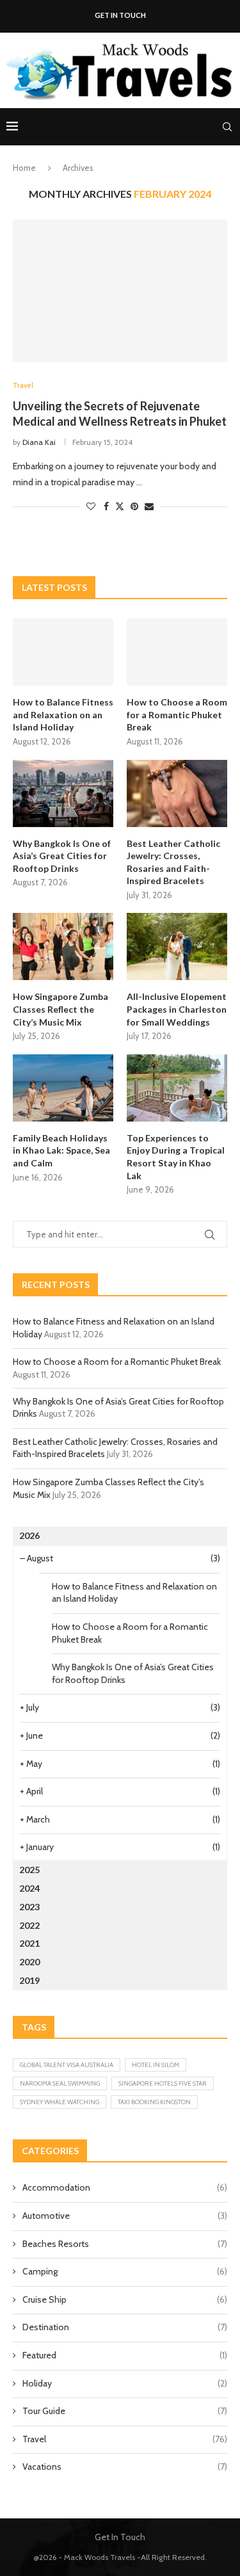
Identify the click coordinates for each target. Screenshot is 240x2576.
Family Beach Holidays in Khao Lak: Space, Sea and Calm (61, 1150)
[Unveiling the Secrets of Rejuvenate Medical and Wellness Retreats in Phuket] (120, 291)
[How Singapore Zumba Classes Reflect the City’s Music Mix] (63, 946)
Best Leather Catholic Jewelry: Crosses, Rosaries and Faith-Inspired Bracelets (173, 862)
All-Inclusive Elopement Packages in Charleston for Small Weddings (177, 1009)
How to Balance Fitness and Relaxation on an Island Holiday (63, 714)
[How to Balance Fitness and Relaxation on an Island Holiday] (63, 652)
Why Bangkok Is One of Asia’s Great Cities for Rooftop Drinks (62, 856)
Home (24, 168)
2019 (29, 1980)
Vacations (125, 2467)
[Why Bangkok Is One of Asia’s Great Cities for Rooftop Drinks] (63, 793)
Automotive (125, 2216)
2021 (29, 1943)
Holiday (125, 2383)
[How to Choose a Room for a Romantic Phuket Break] (177, 652)
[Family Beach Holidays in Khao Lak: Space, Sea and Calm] (63, 1088)
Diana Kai (39, 442)
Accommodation (125, 2187)
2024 (29, 1888)
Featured (125, 2355)
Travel (125, 2439)
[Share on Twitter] (120, 506)
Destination (125, 2327)
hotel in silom (156, 2065)
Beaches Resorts (125, 2244)
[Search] (227, 127)
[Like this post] (91, 506)
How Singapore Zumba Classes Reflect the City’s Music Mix (60, 1009)
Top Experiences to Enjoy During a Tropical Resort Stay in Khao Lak (176, 1157)
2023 (29, 1907)
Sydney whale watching (60, 2102)
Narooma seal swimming (60, 2083)
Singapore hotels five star (163, 2083)
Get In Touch (120, 15)
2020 (29, 1962)
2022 (29, 1925)
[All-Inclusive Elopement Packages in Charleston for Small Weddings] (177, 946)
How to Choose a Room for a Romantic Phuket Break (177, 714)
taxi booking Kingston (154, 2102)
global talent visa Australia (67, 2065)
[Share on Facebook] (106, 506)
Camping (125, 2271)
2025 (29, 1870)
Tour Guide (125, 2411)
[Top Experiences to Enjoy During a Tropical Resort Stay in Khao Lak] (177, 1088)
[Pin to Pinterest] (134, 506)
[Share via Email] (149, 506)
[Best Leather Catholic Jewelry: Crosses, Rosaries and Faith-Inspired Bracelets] (177, 793)
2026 (29, 1535)
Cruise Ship (125, 2299)
